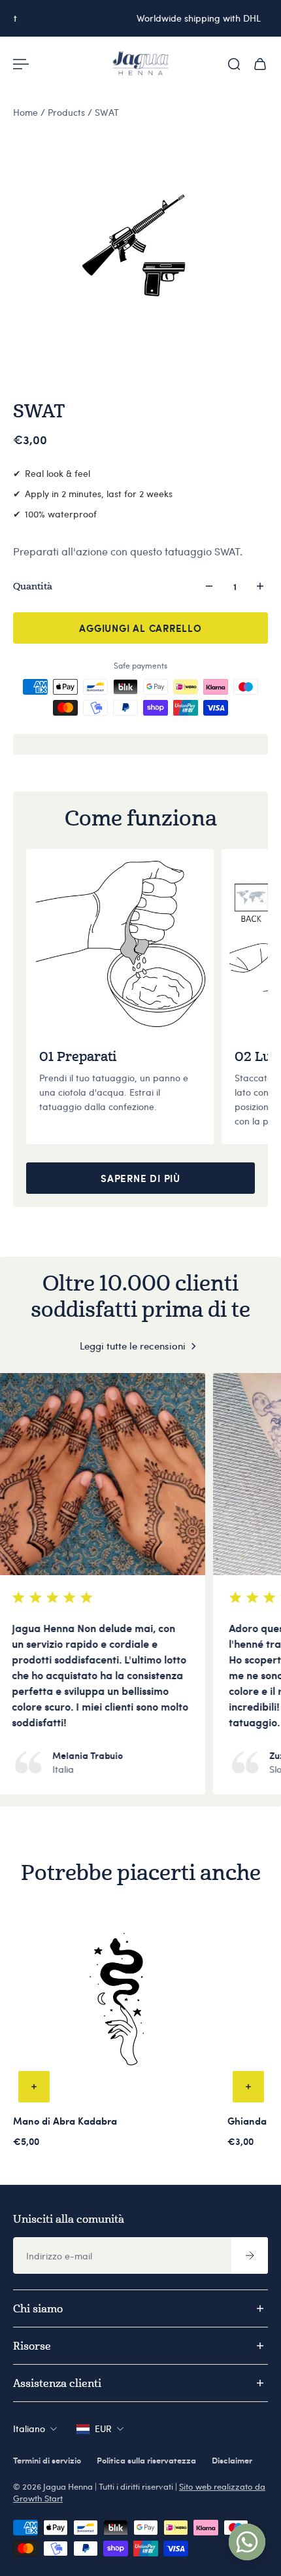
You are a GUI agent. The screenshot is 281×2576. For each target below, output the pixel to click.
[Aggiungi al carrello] (34, 2087)
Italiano (29, 2428)
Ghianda (247, 2121)
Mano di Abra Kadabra (65, 2121)
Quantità (33, 586)
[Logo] (140, 64)
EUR (103, 2428)
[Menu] (21, 64)
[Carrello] (260, 64)
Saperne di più (140, 1178)
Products (68, 112)
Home (27, 112)
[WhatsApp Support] (247, 2542)
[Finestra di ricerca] (234, 64)
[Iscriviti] (250, 2255)
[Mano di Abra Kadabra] (118, 2003)
